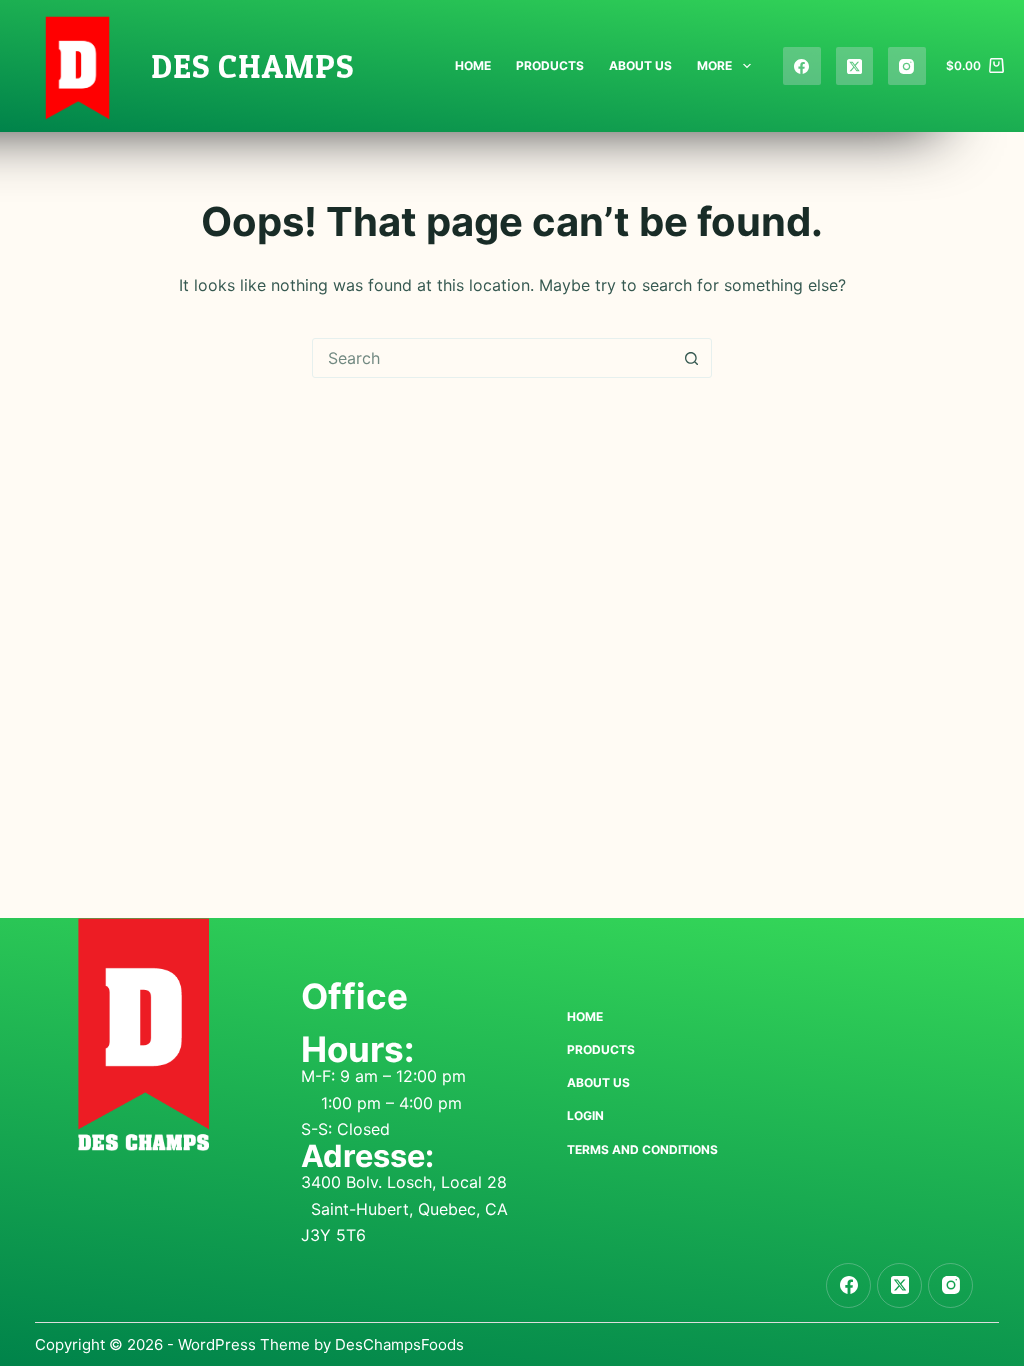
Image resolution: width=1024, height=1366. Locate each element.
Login (585, 1115)
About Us (640, 65)
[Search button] (691, 358)
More (714, 65)
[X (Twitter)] (855, 66)
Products (550, 65)
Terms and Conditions (642, 1149)
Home (473, 65)
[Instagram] (907, 66)
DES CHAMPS (252, 66)
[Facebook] (802, 66)
